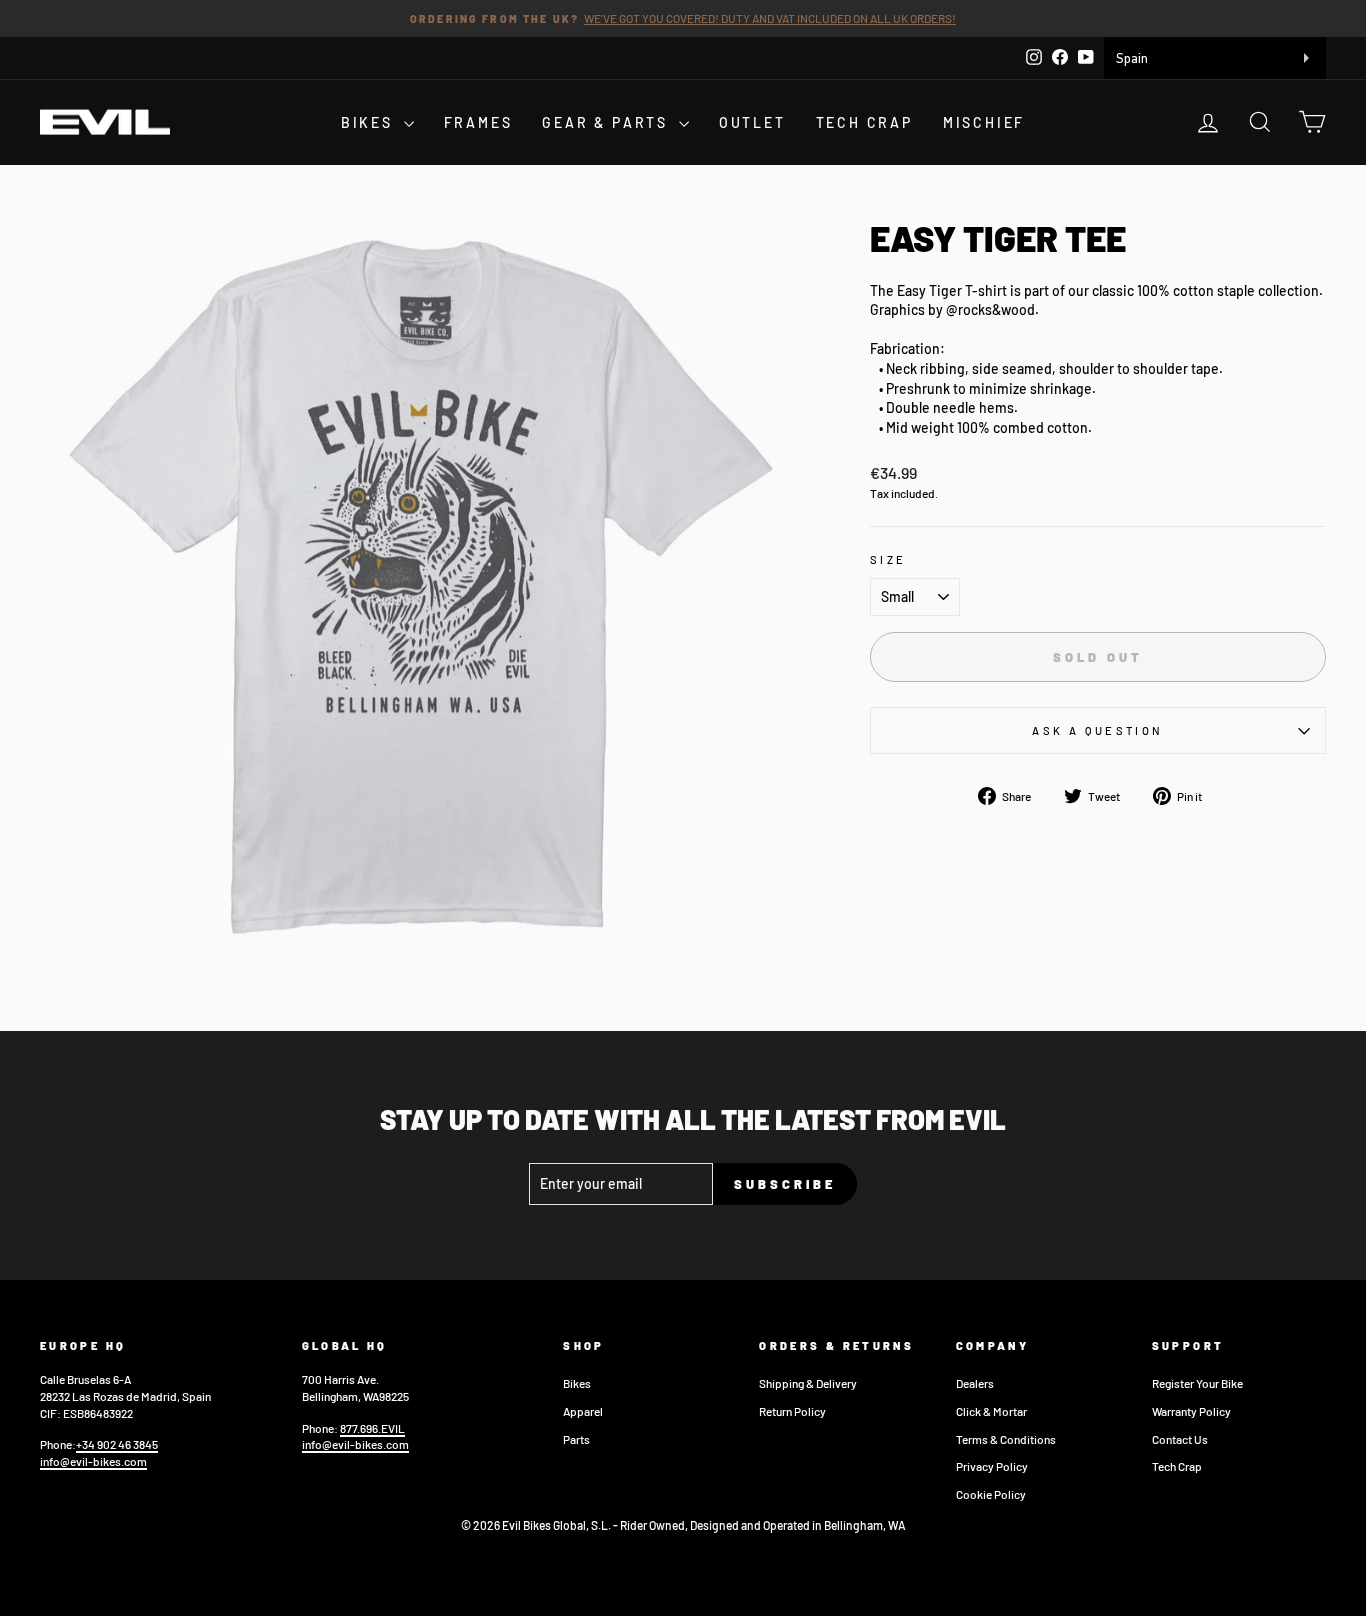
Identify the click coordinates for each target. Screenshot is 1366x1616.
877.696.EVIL (372, 1428)
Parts (576, 1439)
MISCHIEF (984, 122)
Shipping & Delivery (808, 1383)
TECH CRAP (864, 122)
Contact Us (1180, 1439)
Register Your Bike (1197, 1383)
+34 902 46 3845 (117, 1444)
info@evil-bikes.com (93, 1461)
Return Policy (792, 1411)
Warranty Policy (1191, 1411)
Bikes (577, 1383)
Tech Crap (1177, 1466)
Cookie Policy (991, 1494)
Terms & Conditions (1006, 1439)
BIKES (370, 122)
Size (888, 559)
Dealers (975, 1383)
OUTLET (752, 122)
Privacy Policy (992, 1466)
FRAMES (478, 122)
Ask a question (1097, 730)
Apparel (583, 1411)
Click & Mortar (991, 1411)
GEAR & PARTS (607, 122)
